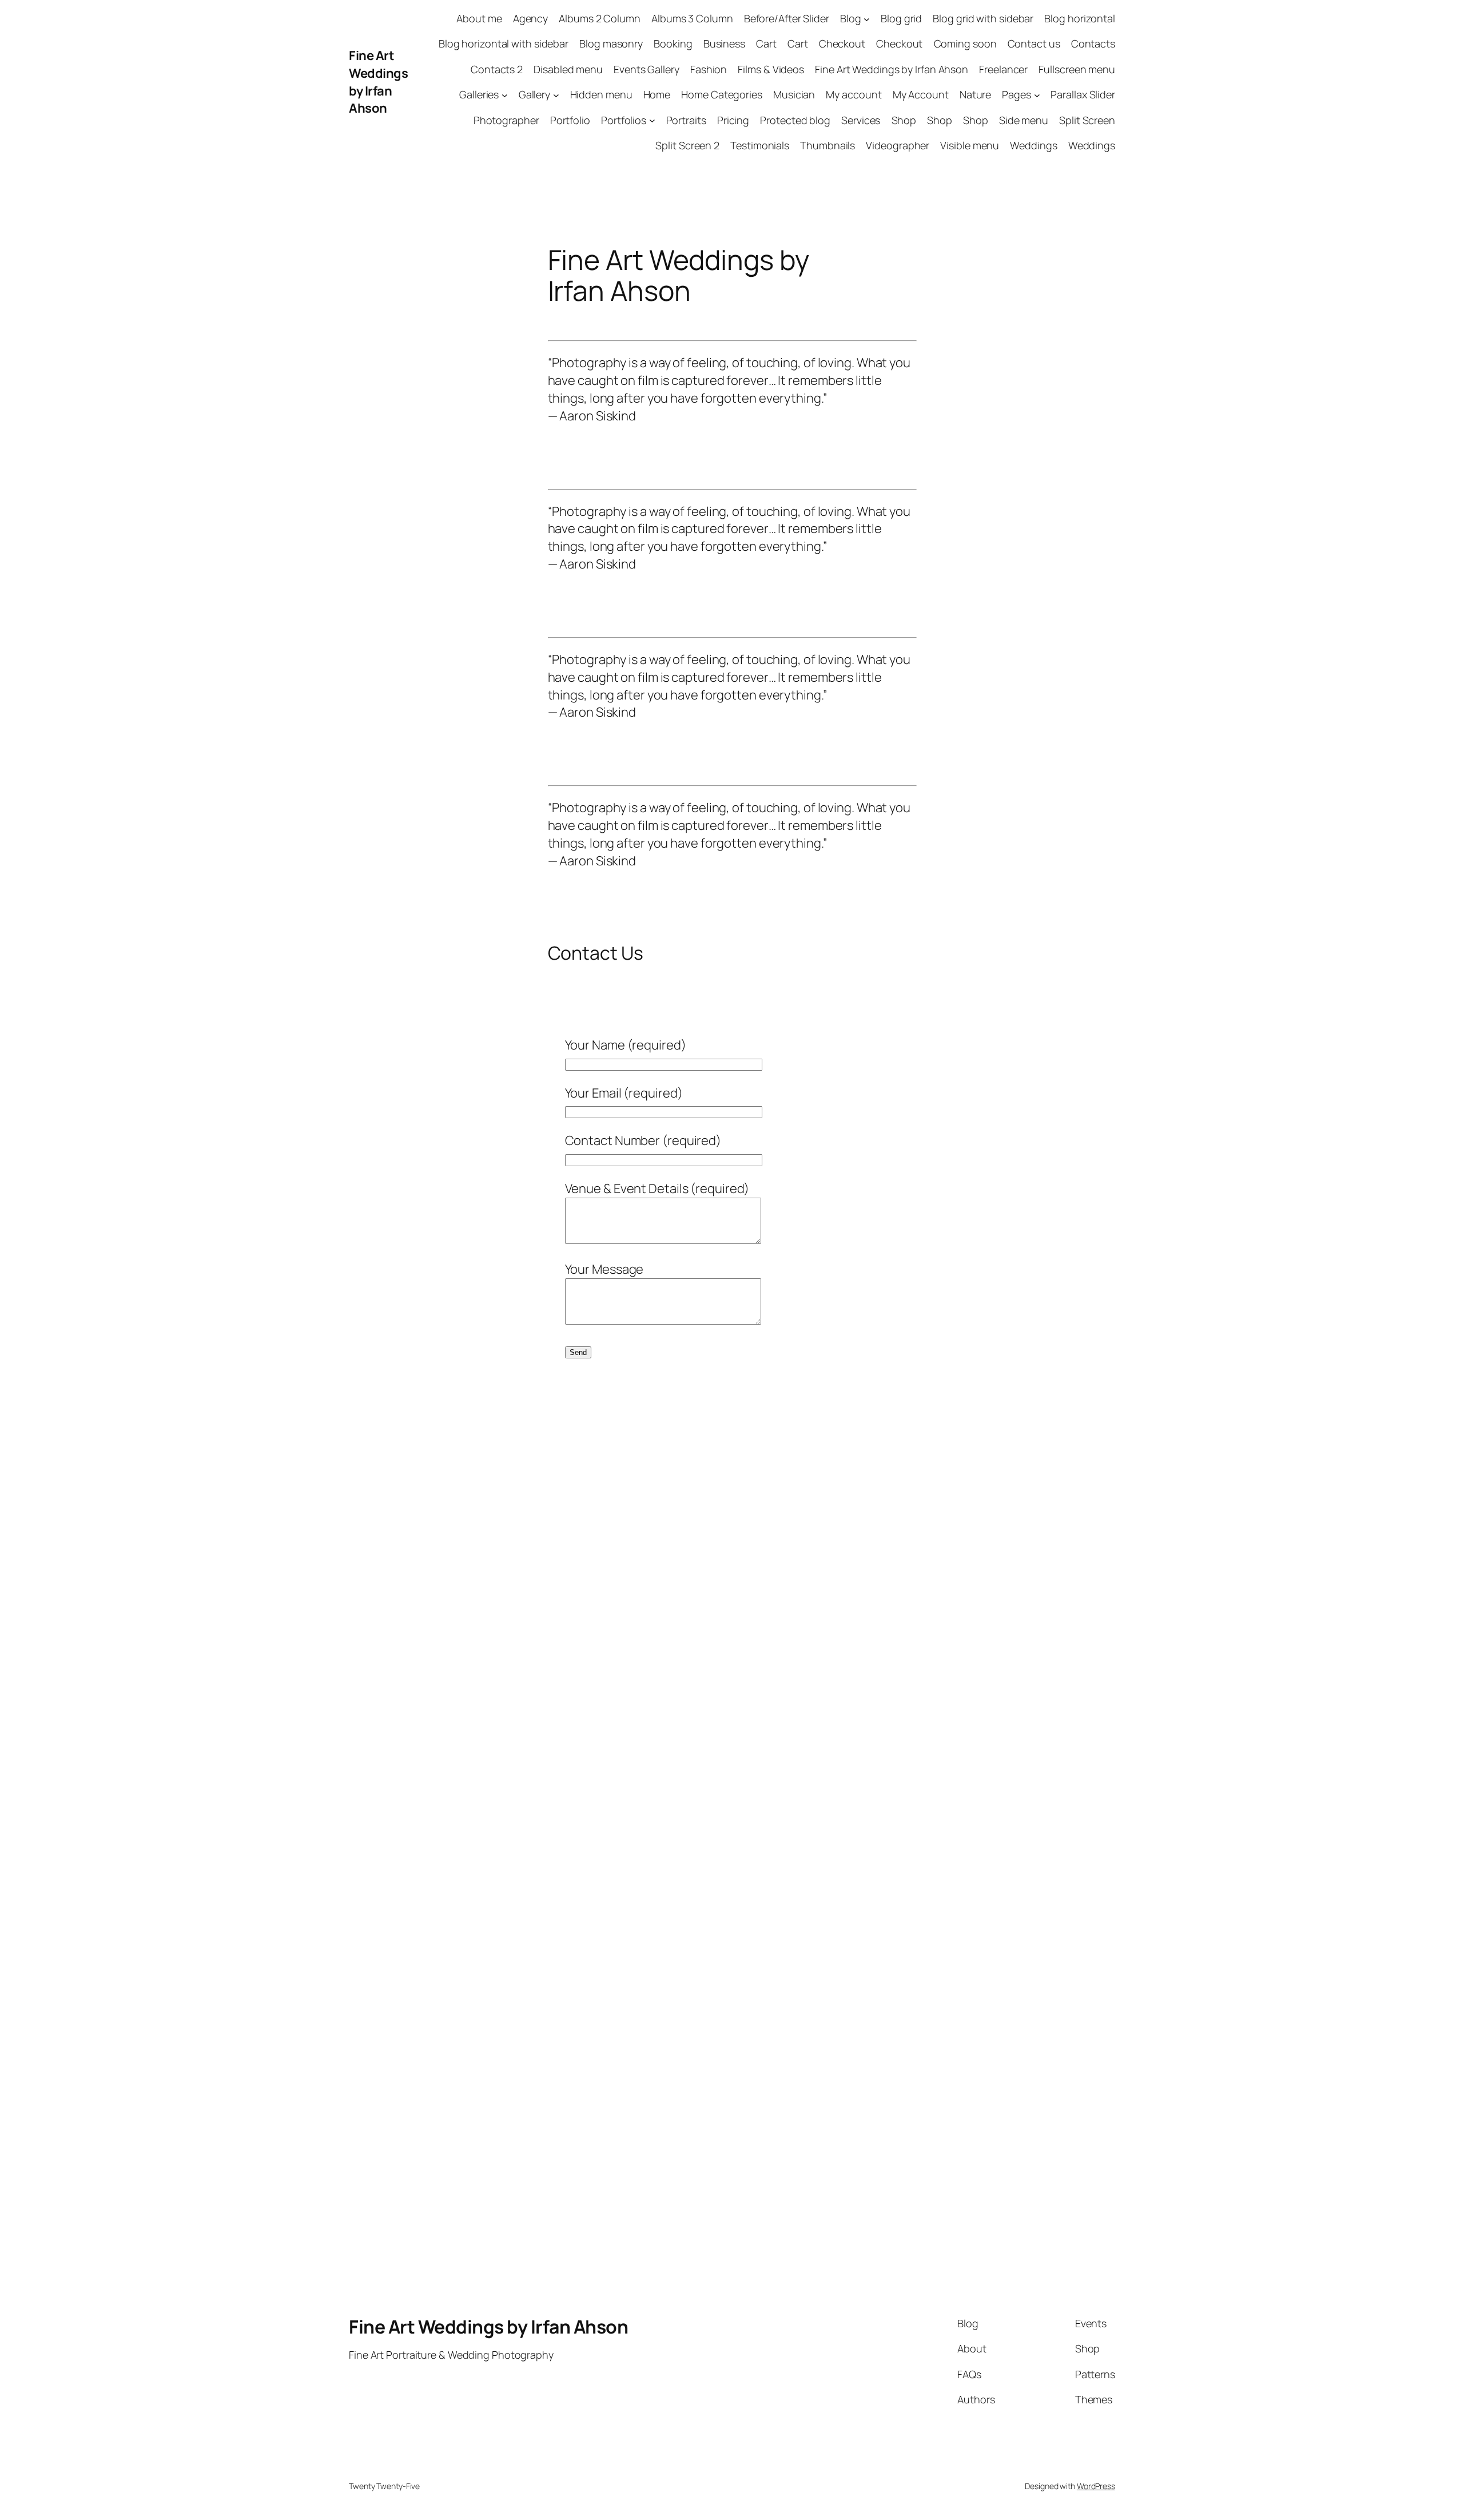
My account (854, 94)
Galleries (479, 94)
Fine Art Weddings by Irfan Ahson (378, 82)
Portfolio (570, 120)
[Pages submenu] (1037, 95)
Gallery (534, 94)
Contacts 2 (497, 69)
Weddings (1033, 145)
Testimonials (760, 145)
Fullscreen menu (1077, 69)
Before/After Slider (787, 18)
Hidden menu (601, 94)
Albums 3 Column (692, 18)
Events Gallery (647, 69)
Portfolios (624, 120)
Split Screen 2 (687, 145)
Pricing (733, 120)
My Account (921, 94)
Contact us (1034, 43)
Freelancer (1003, 69)
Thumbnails (828, 145)
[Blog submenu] (867, 19)
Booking (673, 43)
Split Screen (1087, 120)
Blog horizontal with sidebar (504, 43)
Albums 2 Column (600, 18)
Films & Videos (771, 69)
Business (724, 43)
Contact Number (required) (643, 1140)
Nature (975, 94)
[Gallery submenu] (556, 95)
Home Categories (722, 94)
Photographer (506, 120)
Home (657, 94)
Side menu (1024, 120)
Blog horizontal (1080, 18)
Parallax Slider (1083, 94)
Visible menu (970, 145)
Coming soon (965, 43)
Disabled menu (568, 69)
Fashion (709, 69)
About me (479, 18)
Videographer (898, 145)
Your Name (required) (626, 1045)
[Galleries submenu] (505, 95)
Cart (766, 43)
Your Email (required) (624, 1093)
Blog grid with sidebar (983, 18)
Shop (904, 120)
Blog (851, 18)
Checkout (842, 43)
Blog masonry (611, 43)
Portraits (686, 120)
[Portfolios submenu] (652, 120)
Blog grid (901, 18)
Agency (530, 18)
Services (861, 120)
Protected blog (795, 120)
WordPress (1096, 2486)
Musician (794, 94)
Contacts (1093, 43)
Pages (1017, 94)
